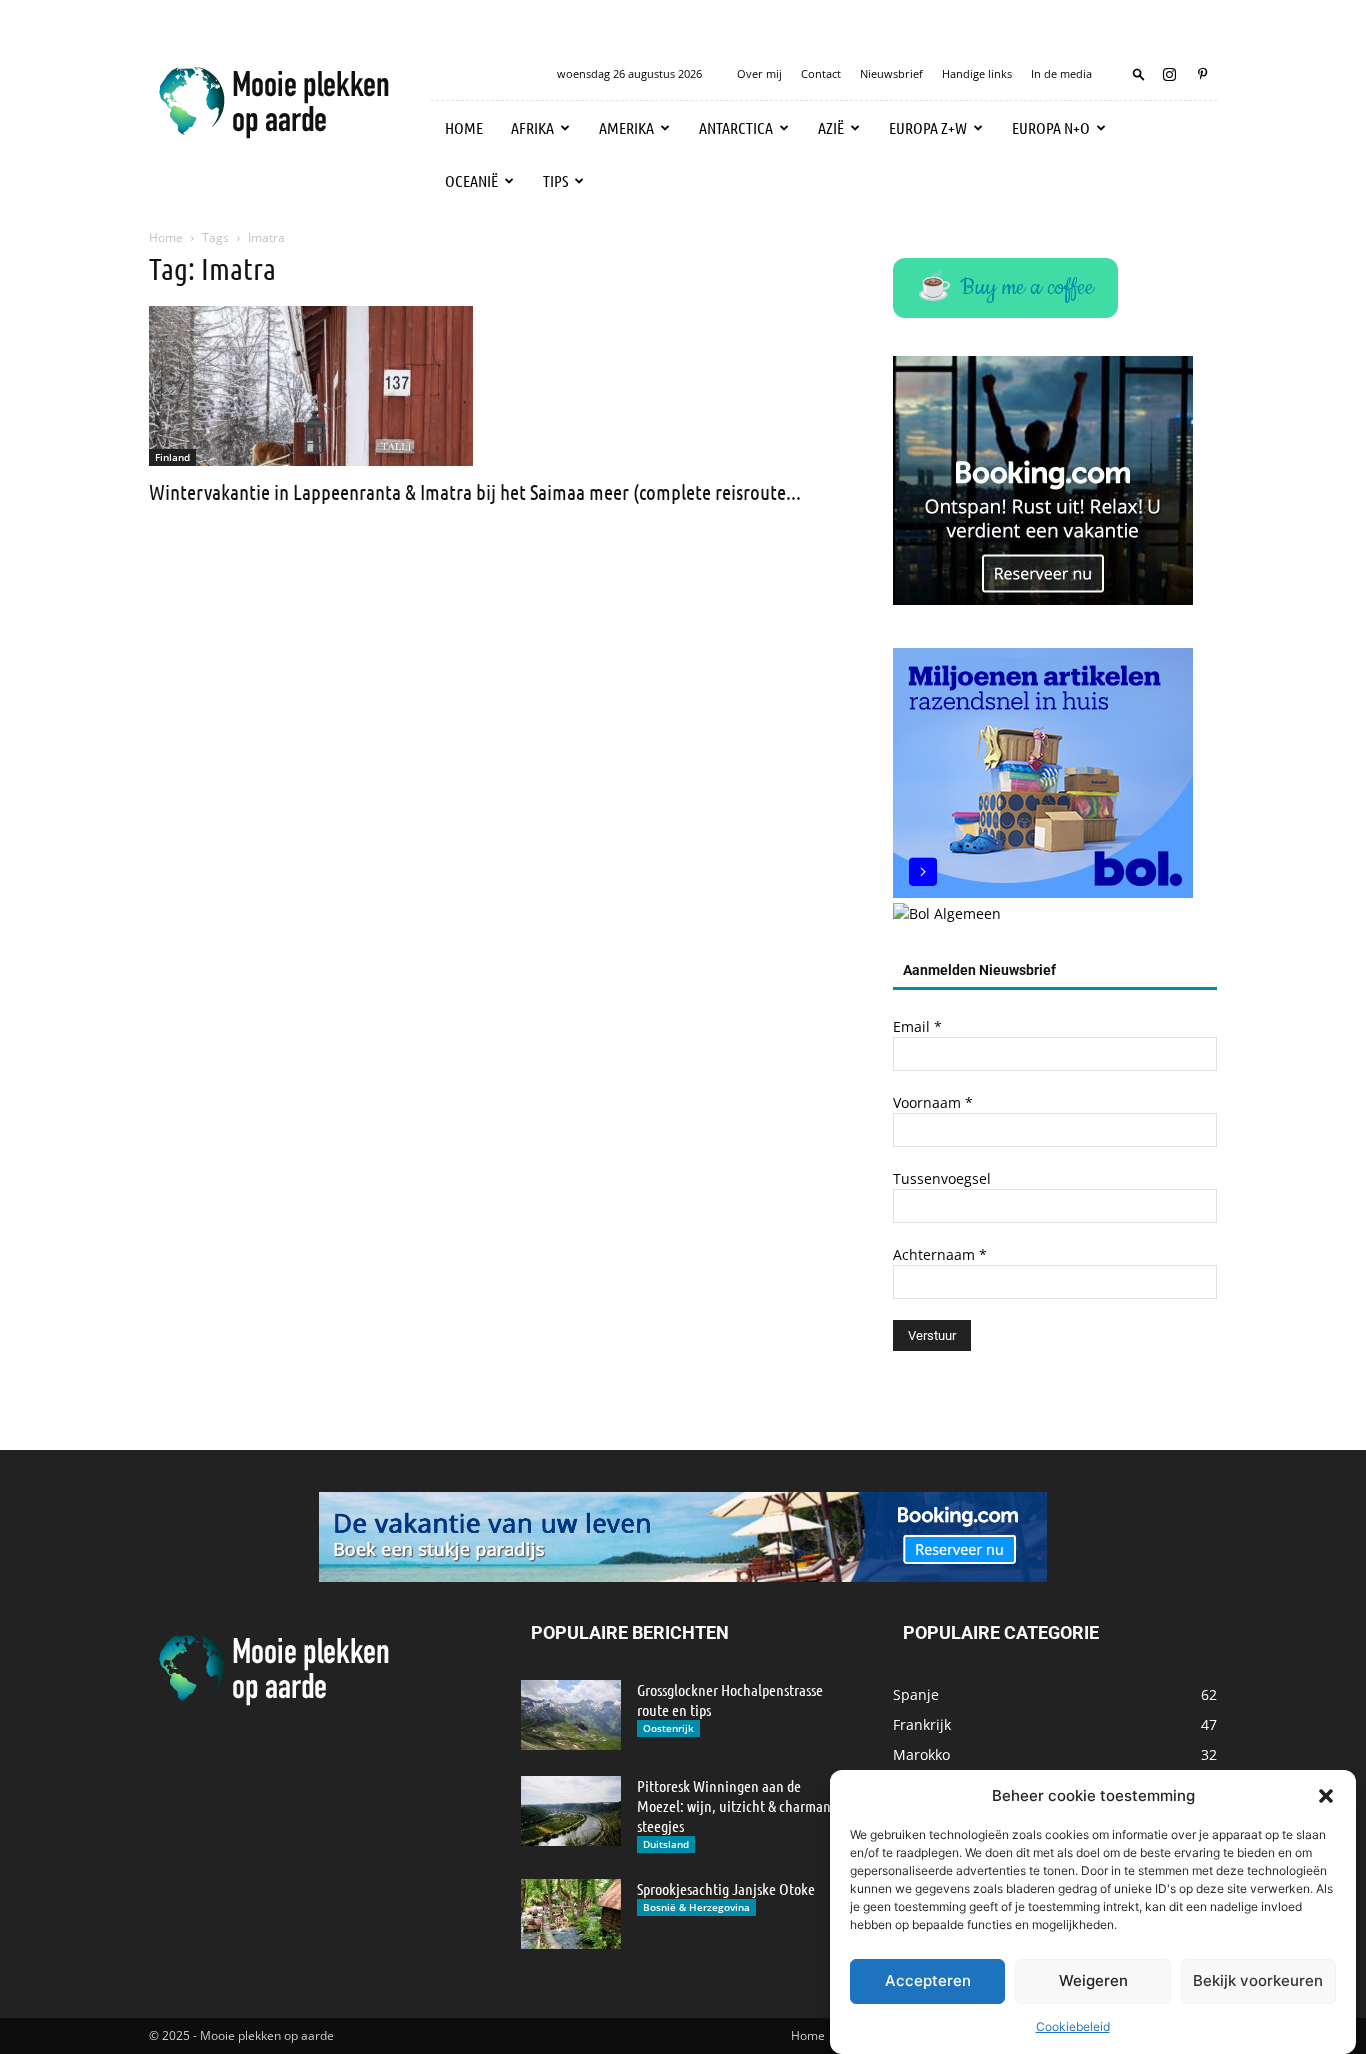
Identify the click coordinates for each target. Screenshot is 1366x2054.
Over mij (759, 73)
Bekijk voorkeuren (1258, 1981)
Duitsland (666, 1844)
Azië (831, 127)
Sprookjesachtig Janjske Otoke (726, 1888)
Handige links (977, 73)
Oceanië (471, 180)
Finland (172, 457)
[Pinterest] (1202, 74)
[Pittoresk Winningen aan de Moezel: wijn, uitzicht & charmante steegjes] (571, 1811)
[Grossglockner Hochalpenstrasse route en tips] (571, 1715)
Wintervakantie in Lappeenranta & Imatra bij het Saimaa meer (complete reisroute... (475, 491)
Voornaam (933, 1102)
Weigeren (1093, 1981)
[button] (1326, 1796)
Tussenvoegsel (942, 1178)
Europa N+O (1051, 127)
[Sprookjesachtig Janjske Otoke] (571, 1914)
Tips (555, 180)
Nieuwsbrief (891, 73)
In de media (1061, 73)
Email (917, 1026)
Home (464, 127)
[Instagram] (1169, 74)
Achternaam (940, 1254)
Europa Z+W (928, 127)
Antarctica (736, 127)
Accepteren (928, 1981)
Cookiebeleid (1073, 2026)
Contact (821, 73)
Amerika (626, 127)
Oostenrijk (668, 1728)
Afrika (532, 127)
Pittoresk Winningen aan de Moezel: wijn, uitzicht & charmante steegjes (740, 1805)
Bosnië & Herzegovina (696, 1907)
